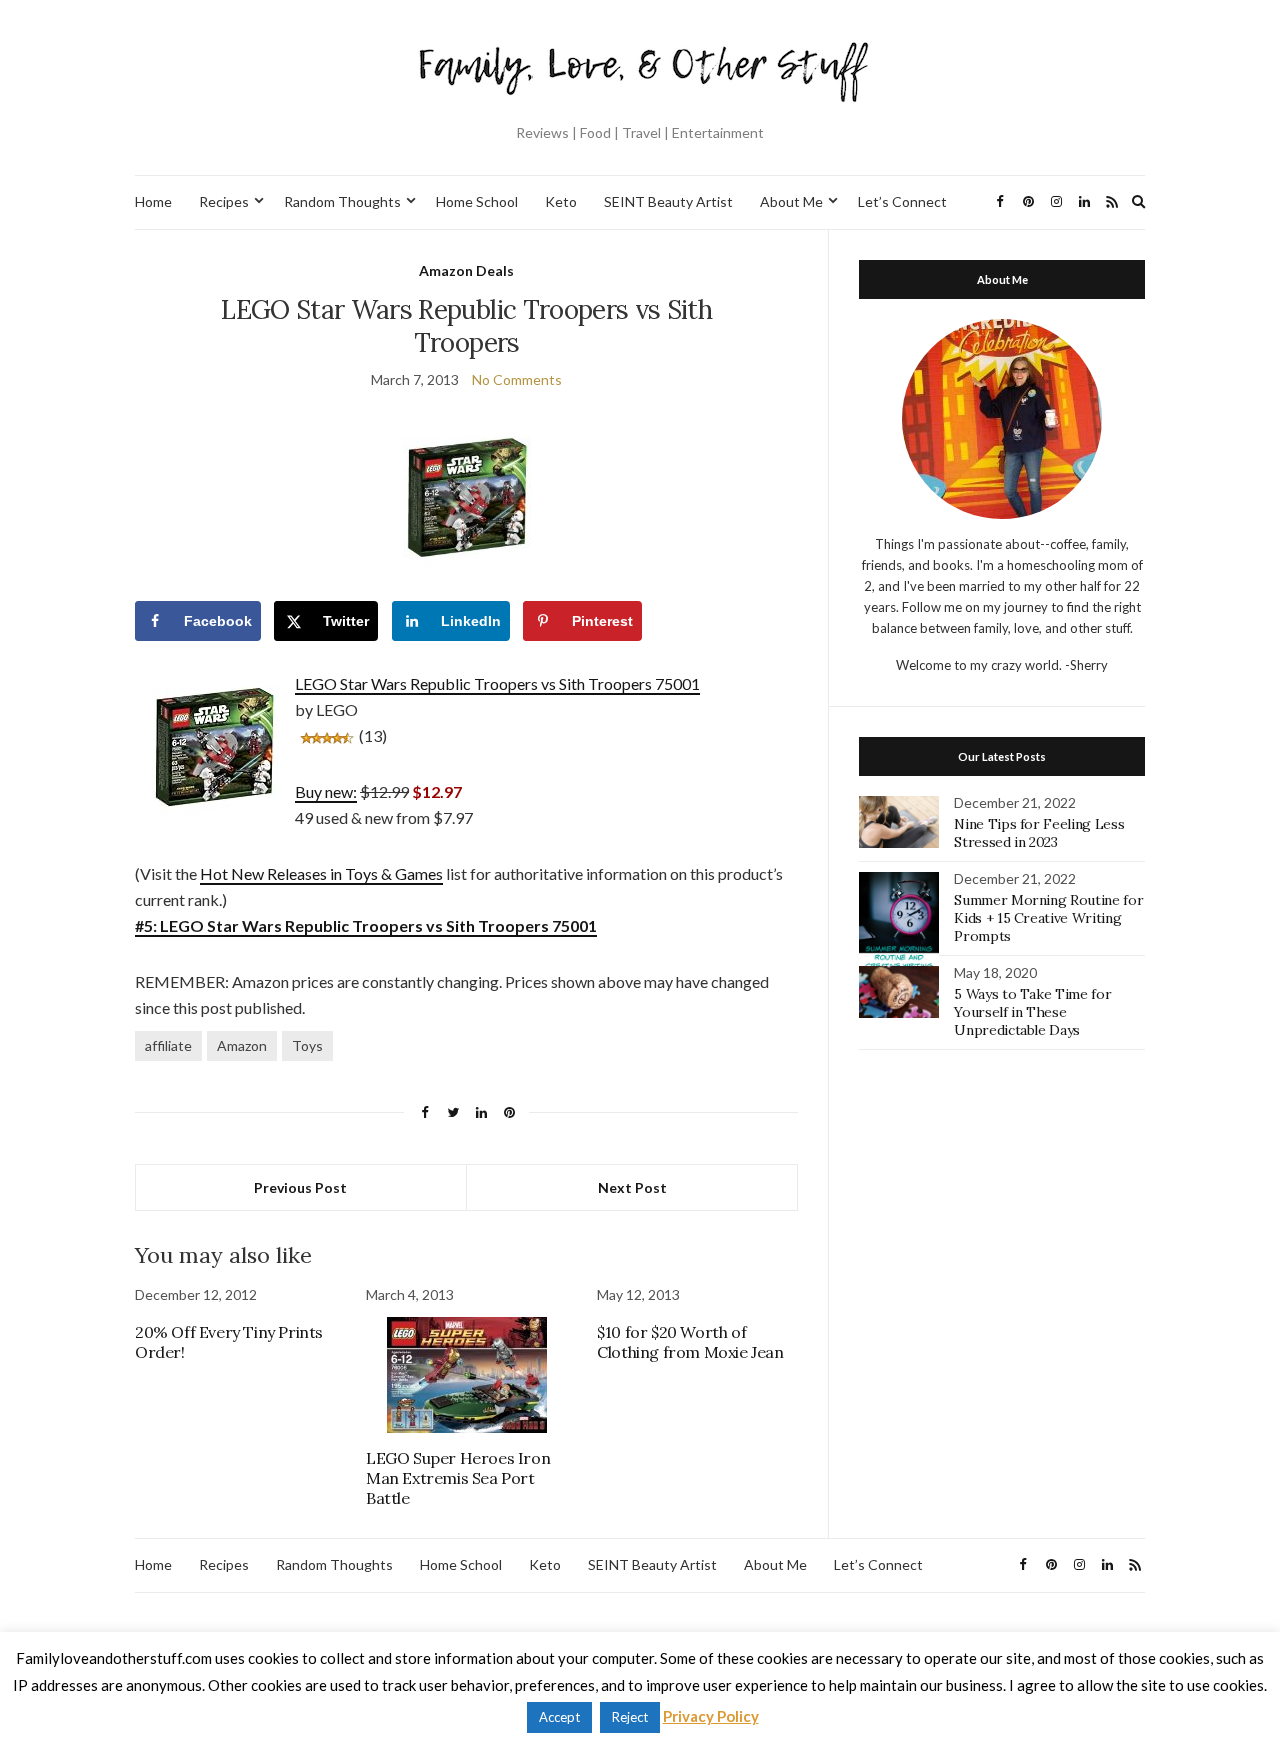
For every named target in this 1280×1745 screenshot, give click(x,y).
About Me (791, 201)
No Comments (517, 379)
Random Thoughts (342, 201)
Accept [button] (559, 1717)
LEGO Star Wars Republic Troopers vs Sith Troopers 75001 (497, 683)
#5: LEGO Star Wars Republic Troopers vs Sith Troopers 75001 (366, 925)
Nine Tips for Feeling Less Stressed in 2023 (1039, 833)
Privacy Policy (711, 1716)
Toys (307, 1045)
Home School (477, 201)
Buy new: (326, 791)
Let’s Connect (902, 201)
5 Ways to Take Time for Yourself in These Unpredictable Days (1032, 1012)
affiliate (168, 1045)
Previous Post (300, 1187)
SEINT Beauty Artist (668, 201)
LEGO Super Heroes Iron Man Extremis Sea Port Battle (458, 1478)
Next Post (632, 1187)
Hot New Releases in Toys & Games (321, 873)
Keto (561, 201)
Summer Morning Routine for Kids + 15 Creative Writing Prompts (1048, 918)
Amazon (242, 1045)
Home (153, 201)
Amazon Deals (466, 270)
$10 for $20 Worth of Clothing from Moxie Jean (690, 1342)
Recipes (224, 201)
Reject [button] (630, 1717)
